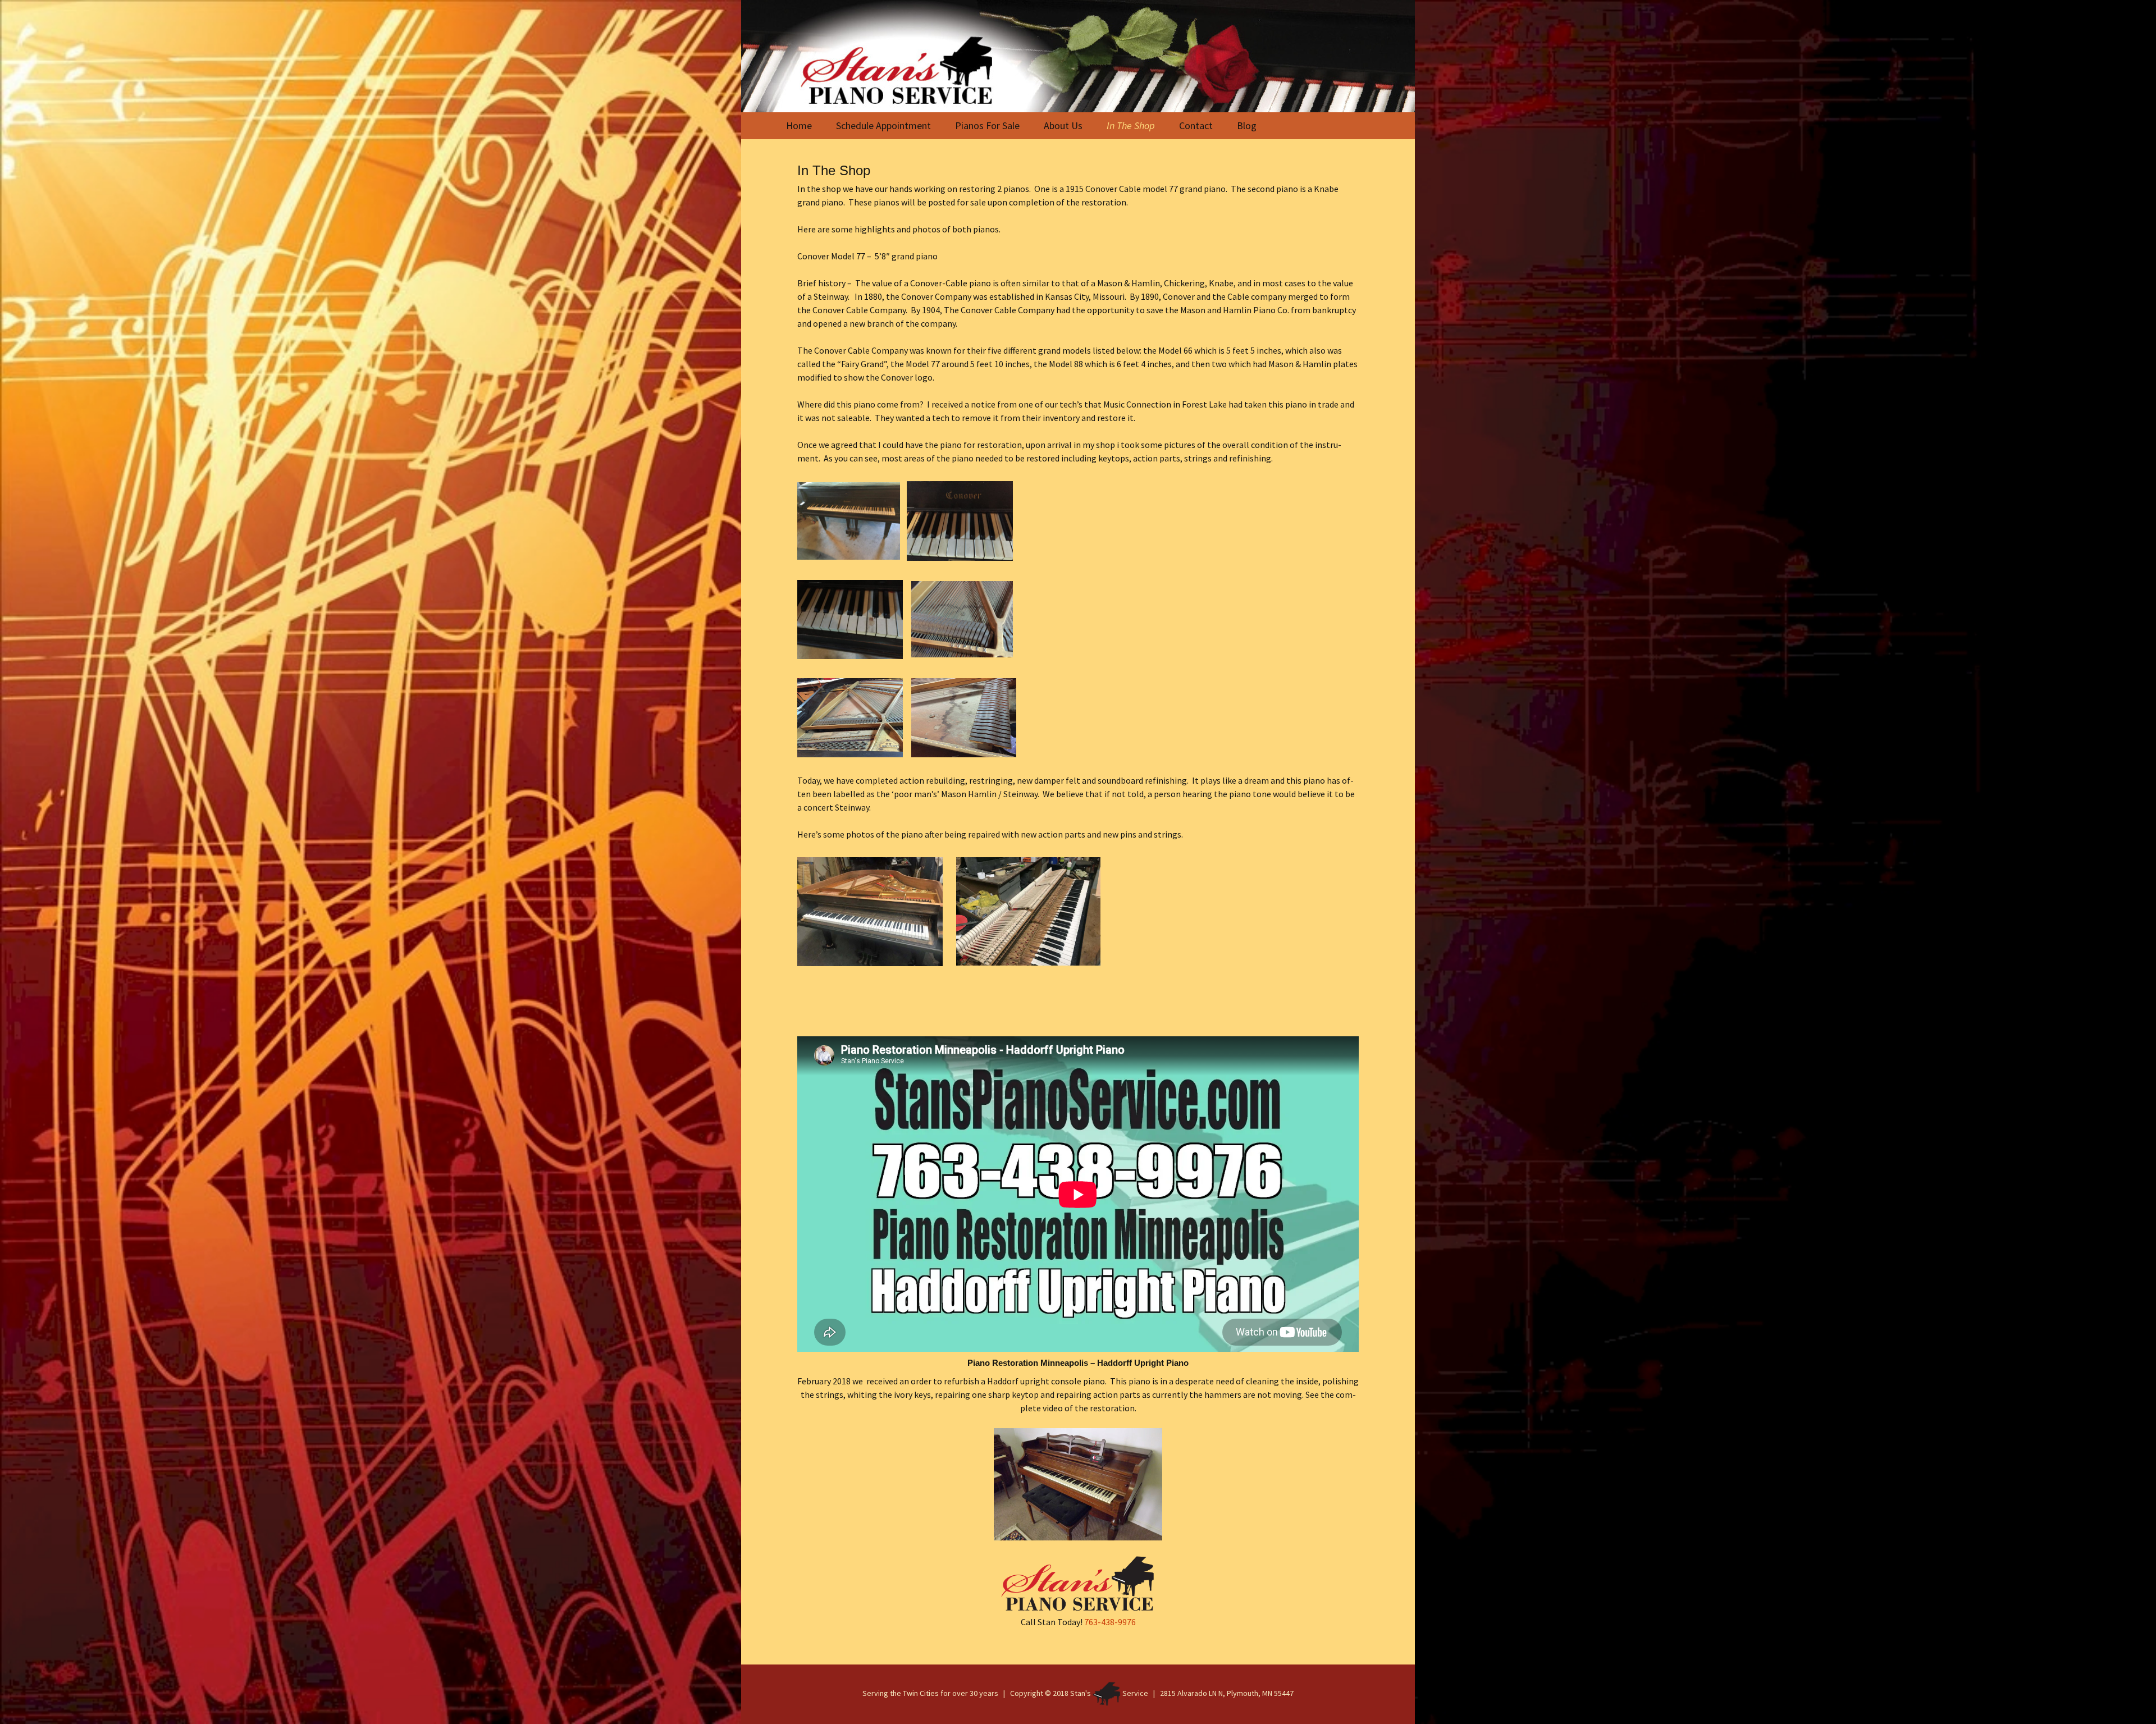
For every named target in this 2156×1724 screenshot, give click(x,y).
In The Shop (1131, 125)
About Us (1063, 125)
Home (799, 125)
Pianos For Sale (987, 125)
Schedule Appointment (883, 125)
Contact (1196, 125)
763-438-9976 (1110, 1622)
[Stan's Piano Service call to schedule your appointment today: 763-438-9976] (1078, 56)
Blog (1247, 125)
